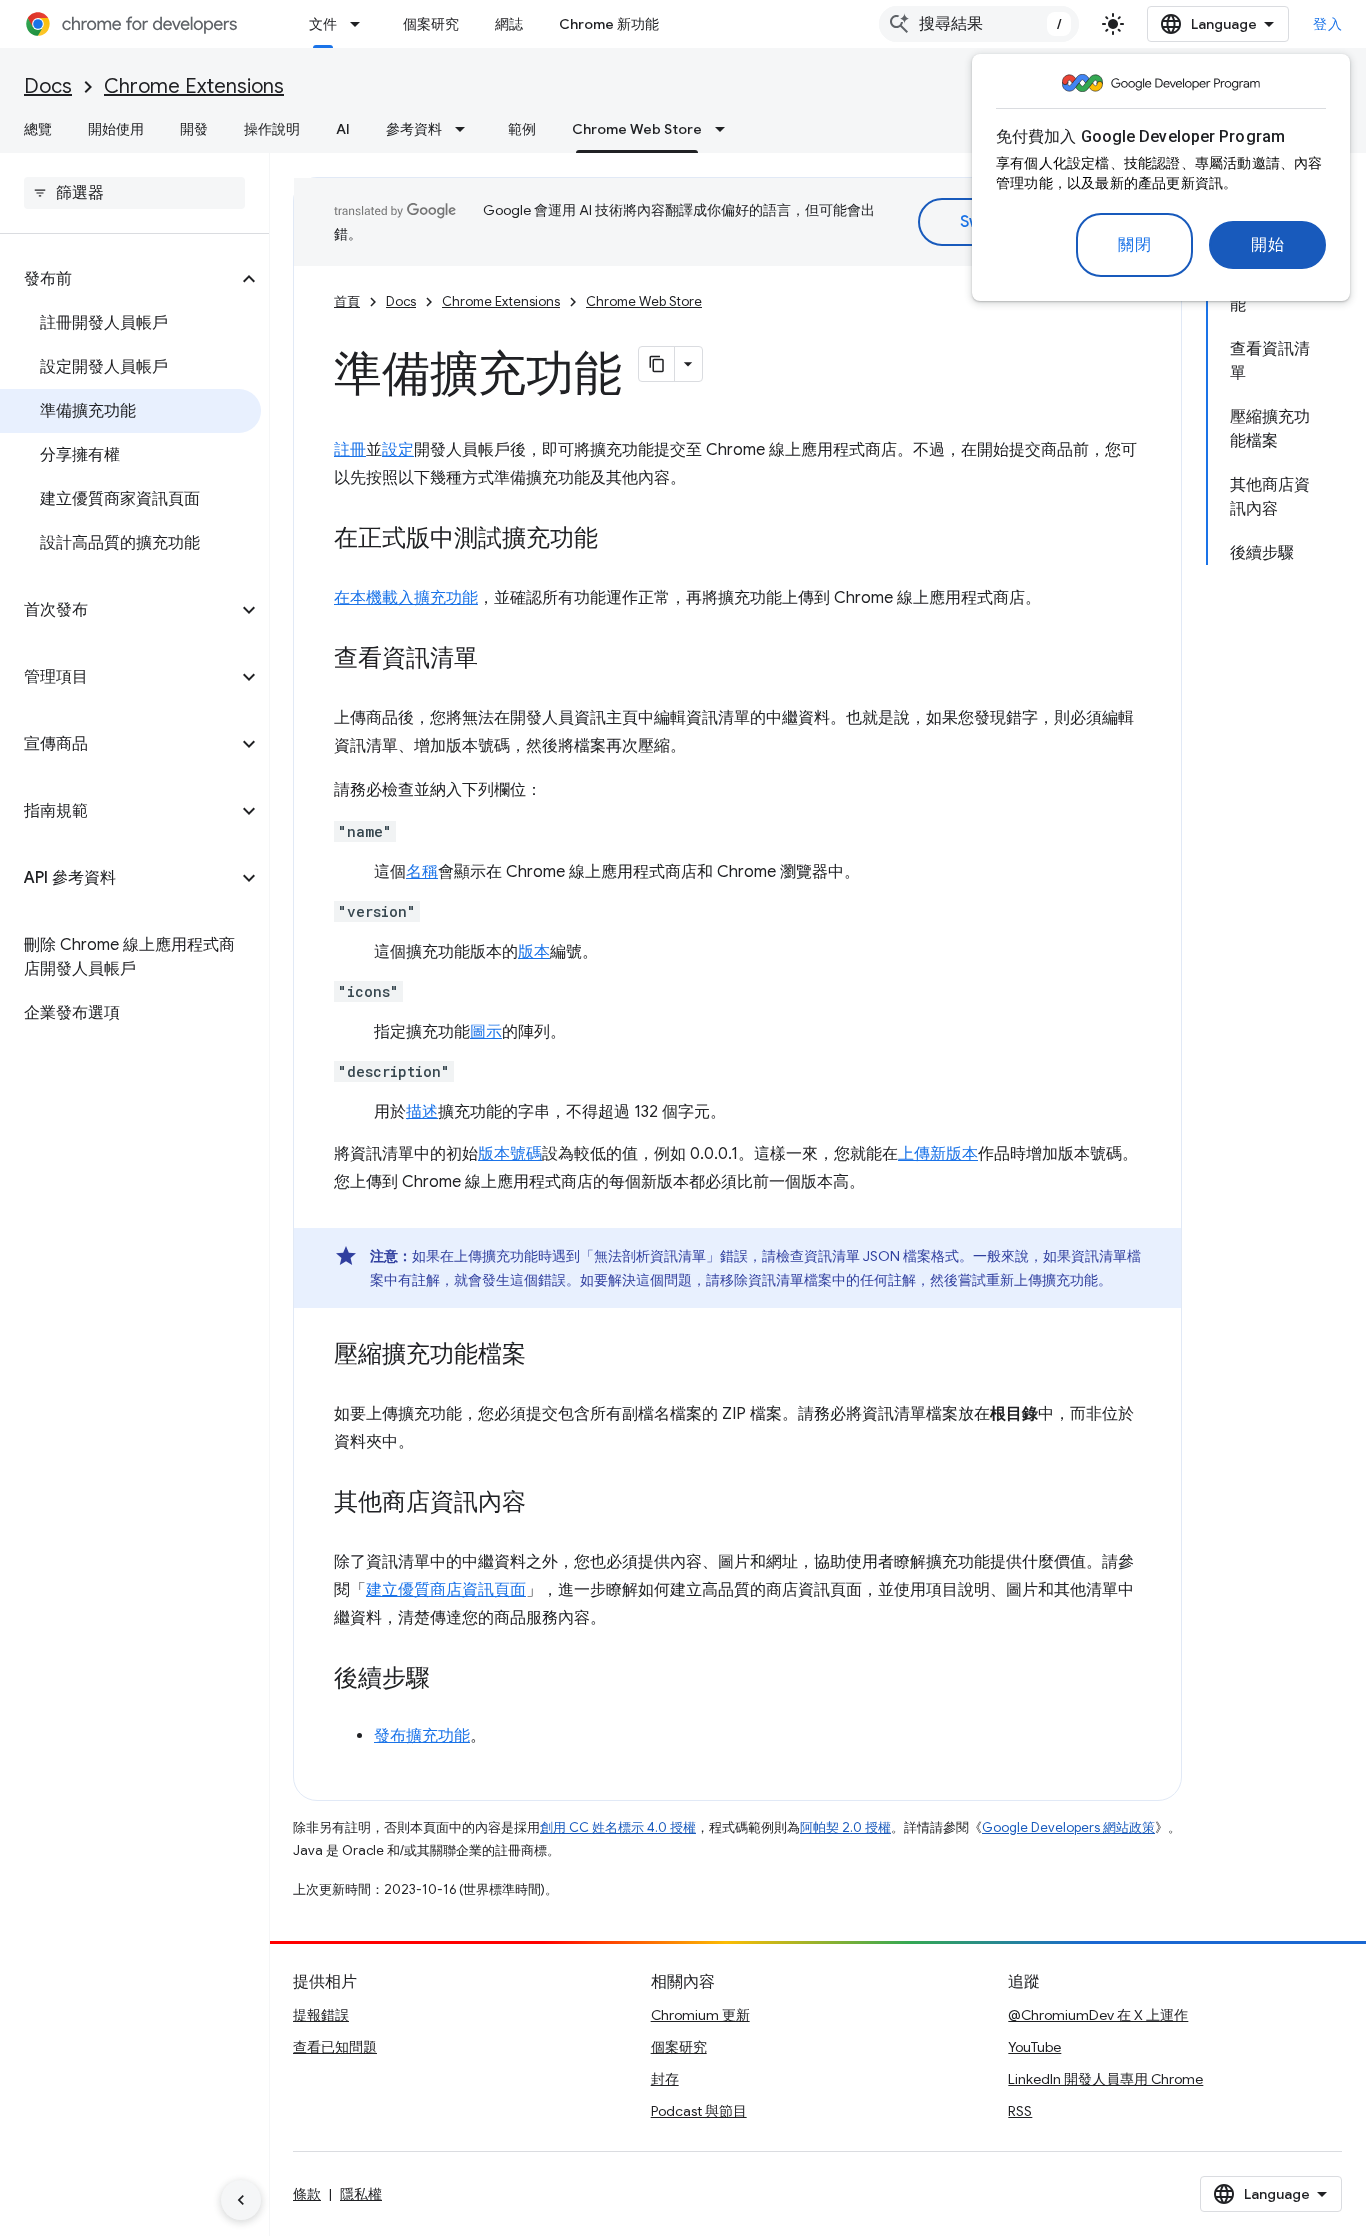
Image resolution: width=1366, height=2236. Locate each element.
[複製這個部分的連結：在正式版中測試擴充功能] (618, 540)
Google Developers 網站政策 (1068, 1827)
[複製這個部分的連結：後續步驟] (450, 1680)
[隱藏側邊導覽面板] (241, 2200)
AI (343, 129)
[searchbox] (134, 193)
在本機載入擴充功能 (406, 598)
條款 (307, 2194)
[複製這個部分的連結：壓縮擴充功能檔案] (546, 1356)
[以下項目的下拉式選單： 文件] (361, 24)
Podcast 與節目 (699, 2111)
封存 (665, 2079)
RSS (1020, 2111)
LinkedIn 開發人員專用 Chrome (1105, 2079)
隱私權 (361, 2194)
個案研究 (431, 24)
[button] (118, 279)
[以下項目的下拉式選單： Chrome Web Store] (726, 129)
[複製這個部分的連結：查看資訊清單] (498, 660)
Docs (48, 86)
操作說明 (272, 129)
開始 (1267, 245)
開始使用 (116, 129)
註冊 (350, 450)
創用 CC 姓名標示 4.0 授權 (618, 1827)
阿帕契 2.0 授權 (845, 1827)
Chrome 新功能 (609, 24)
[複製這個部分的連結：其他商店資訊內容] (546, 1504)
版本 (534, 952)
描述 (422, 1112)
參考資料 (414, 129)
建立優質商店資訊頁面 (446, 1590)
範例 (522, 129)
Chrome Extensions (194, 86)
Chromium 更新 (700, 2015)
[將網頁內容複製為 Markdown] (657, 364)
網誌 (509, 24)
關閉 (1134, 245)
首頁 (347, 301)
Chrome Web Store (637, 129)
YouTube (1034, 2047)
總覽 (38, 129)
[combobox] (979, 24)
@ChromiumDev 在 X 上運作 (1098, 2015)
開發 (194, 129)
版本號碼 (510, 1154)
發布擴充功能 (422, 1736)
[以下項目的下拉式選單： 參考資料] (466, 129)
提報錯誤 (321, 2015)
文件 (323, 24)
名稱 (422, 872)
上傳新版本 (938, 1154)
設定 (398, 450)
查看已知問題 (335, 2047)
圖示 (486, 1032)
